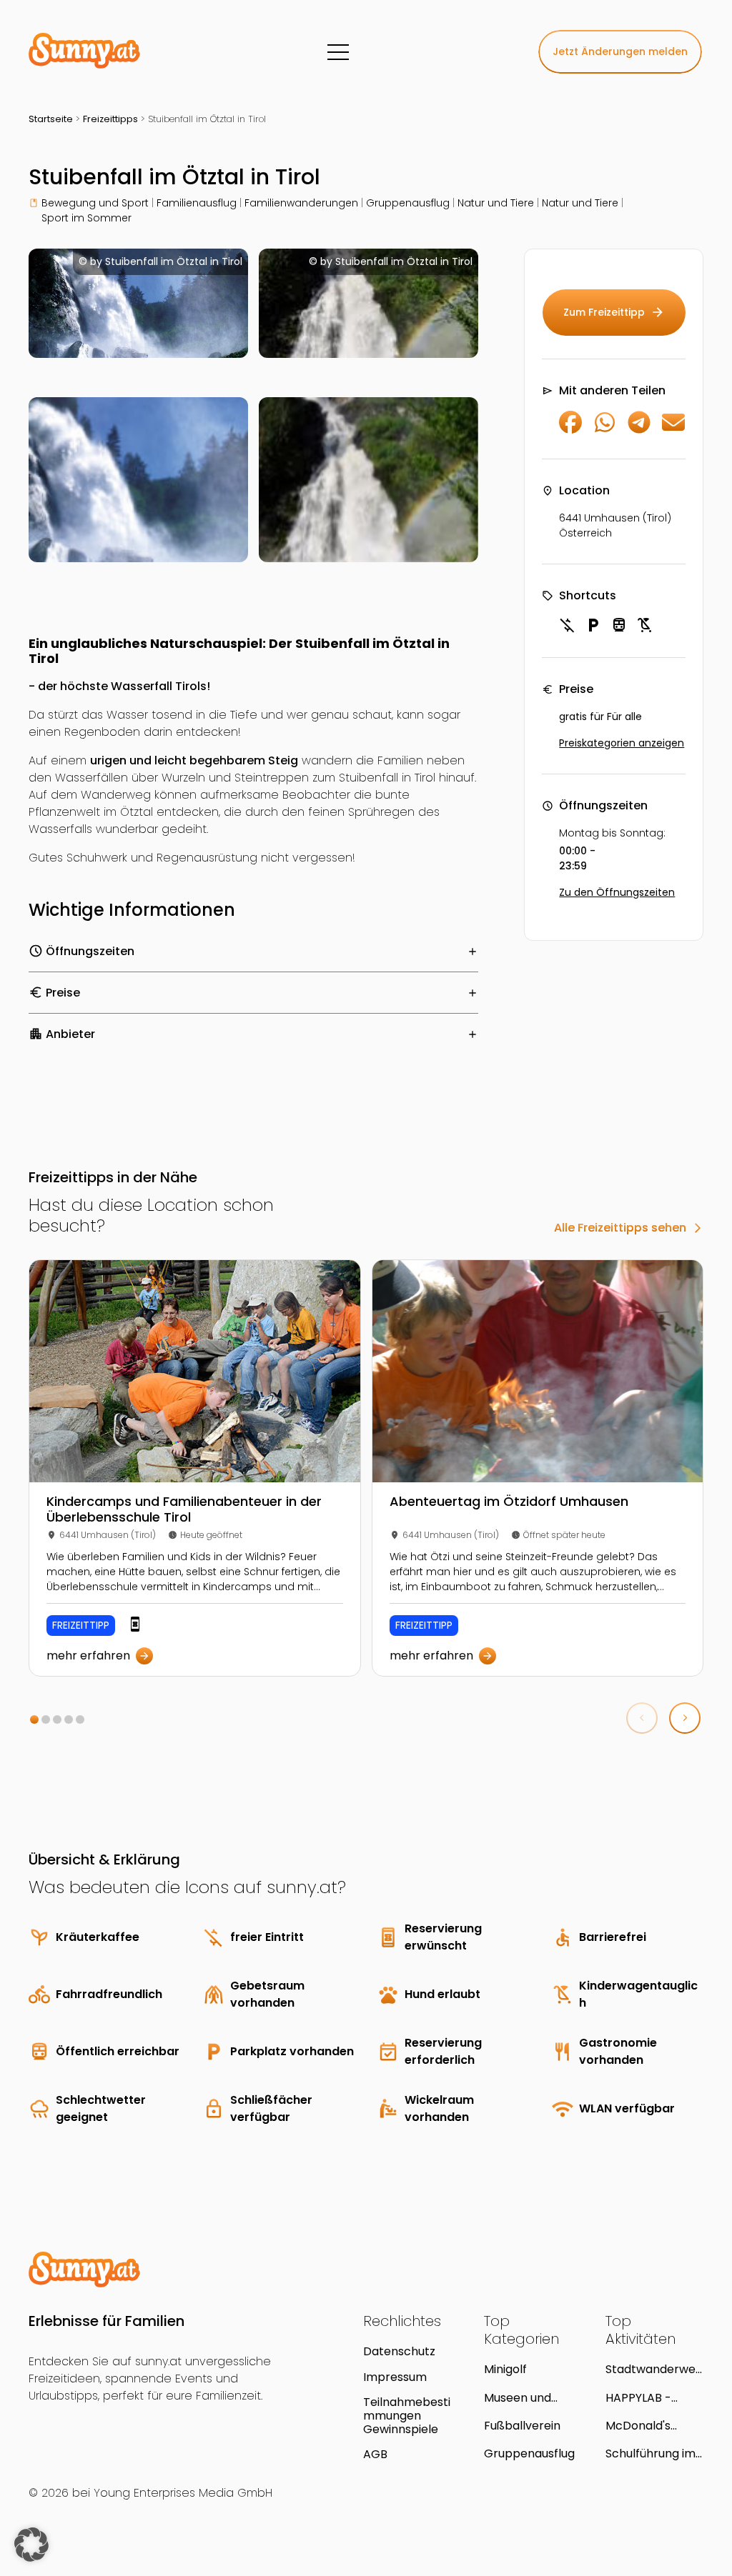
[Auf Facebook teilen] (570, 430)
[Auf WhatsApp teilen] (605, 430)
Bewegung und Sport (95, 203)
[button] (34, 1719)
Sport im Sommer (86, 218)
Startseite (51, 119)
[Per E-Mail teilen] (673, 430)
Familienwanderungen (301, 203)
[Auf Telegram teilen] (639, 430)
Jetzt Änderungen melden (620, 51)
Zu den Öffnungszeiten (617, 892)
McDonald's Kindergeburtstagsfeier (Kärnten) (654, 2426)
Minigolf (505, 2369)
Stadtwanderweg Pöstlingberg (654, 2369)
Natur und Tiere (496, 203)
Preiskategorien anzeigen (622, 743)
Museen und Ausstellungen (523, 2398)
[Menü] (338, 52)
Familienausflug (197, 203)
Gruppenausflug (408, 203)
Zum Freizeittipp (614, 312)
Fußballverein (522, 2426)
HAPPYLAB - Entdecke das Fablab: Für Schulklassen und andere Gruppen (653, 2398)
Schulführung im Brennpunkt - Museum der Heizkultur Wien (651, 2453)
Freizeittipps (110, 119)
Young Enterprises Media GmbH (183, 2493)
